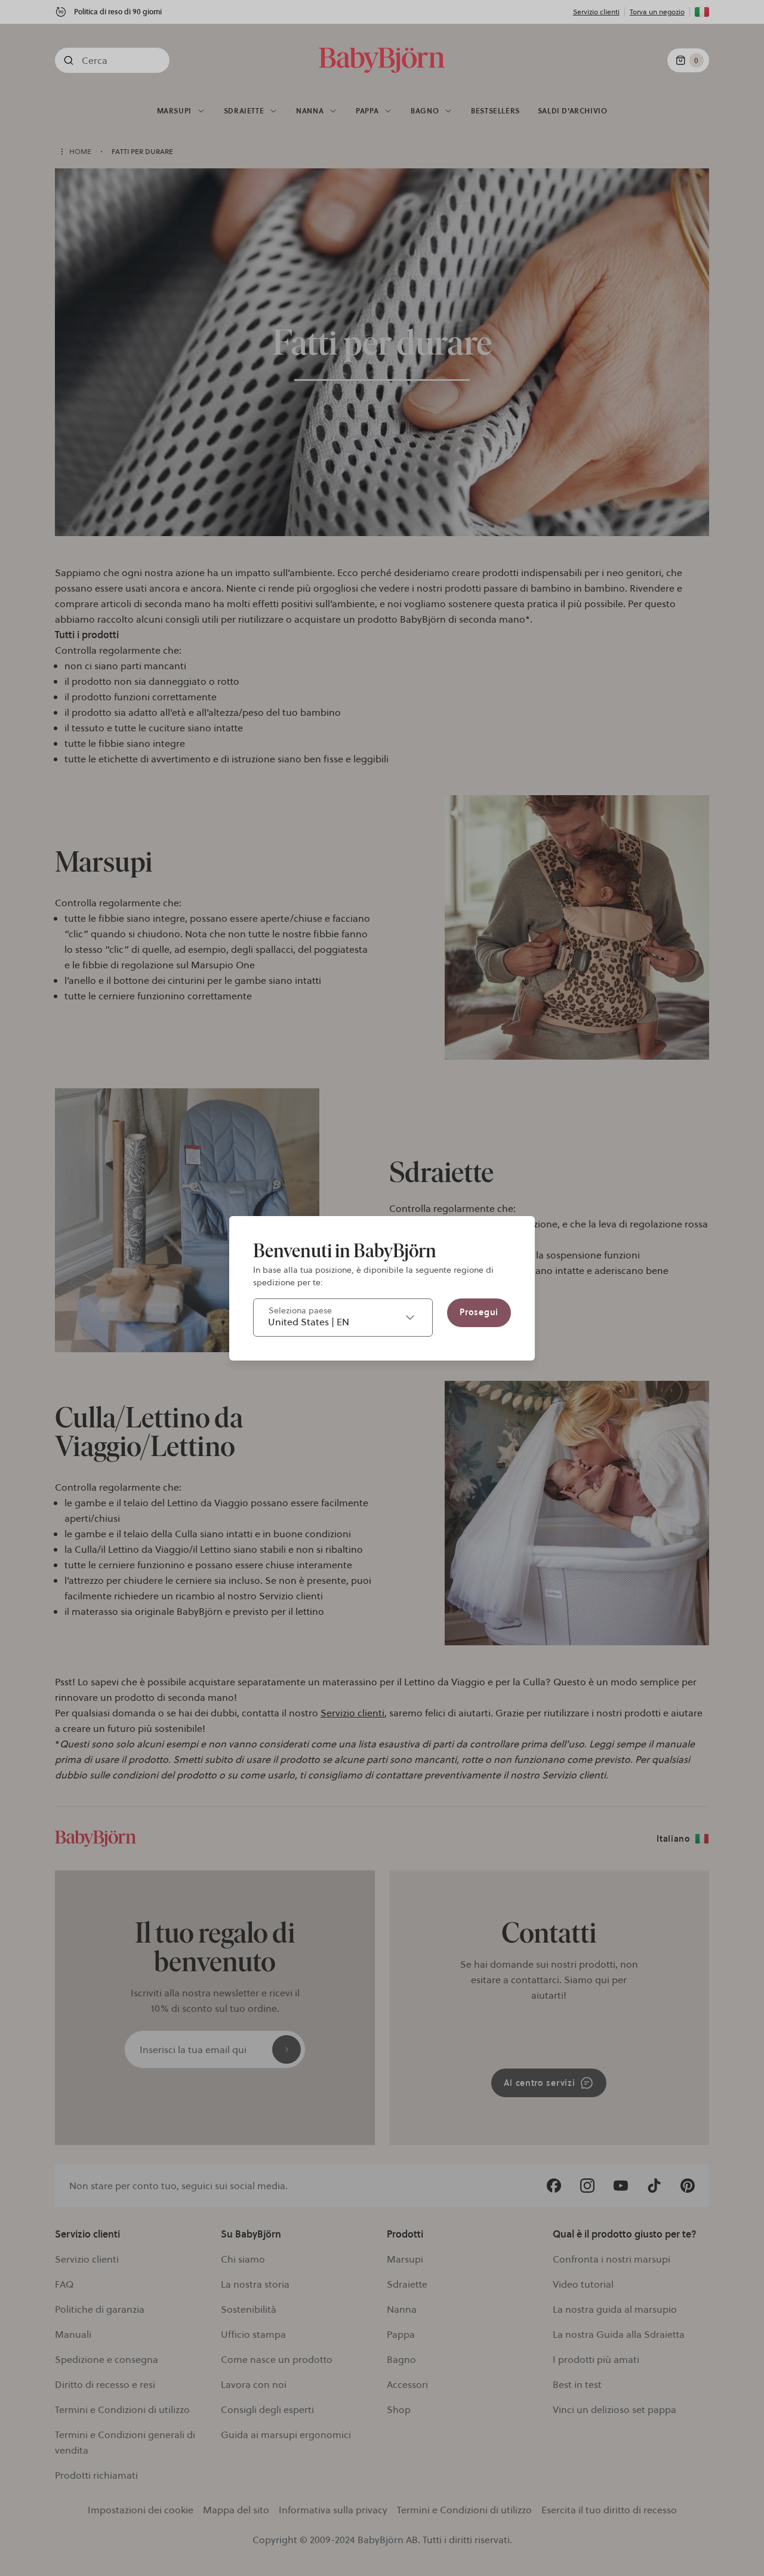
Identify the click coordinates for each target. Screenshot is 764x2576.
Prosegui (479, 1312)
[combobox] (343, 1318)
